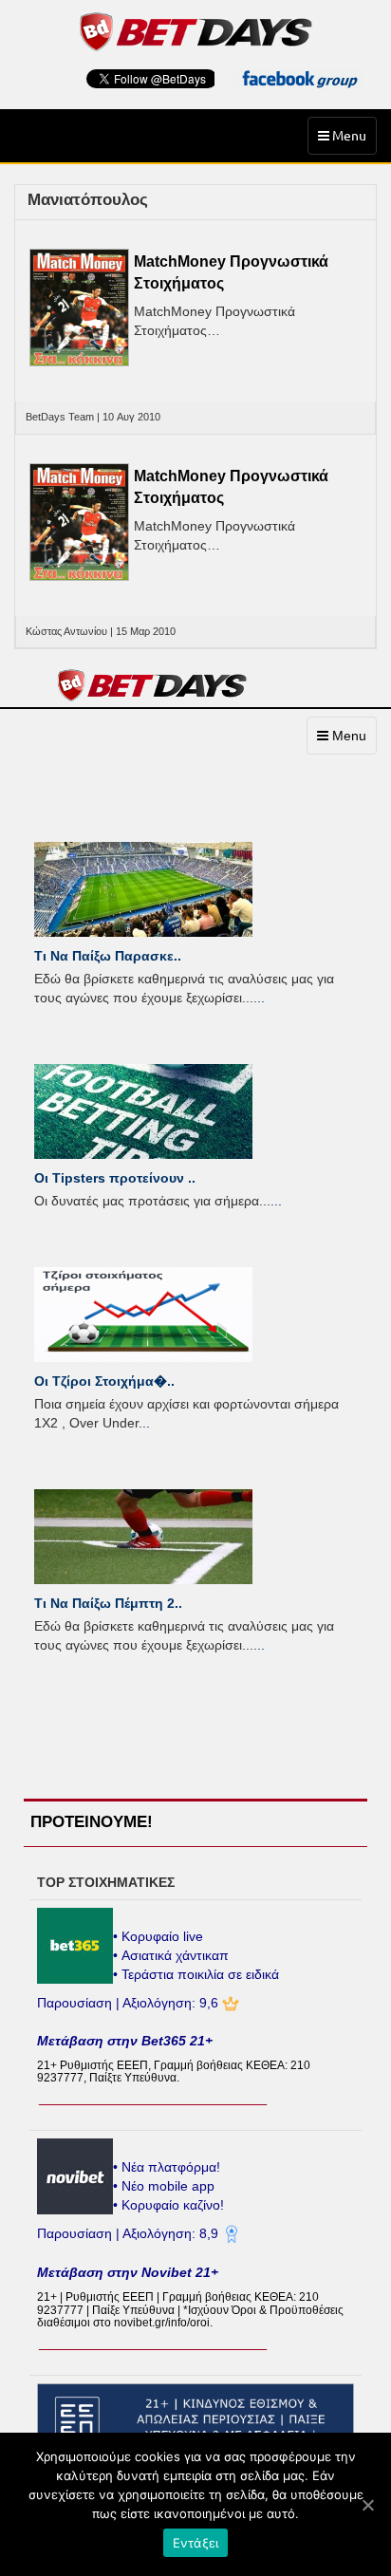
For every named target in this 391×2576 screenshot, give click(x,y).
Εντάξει (196, 2543)
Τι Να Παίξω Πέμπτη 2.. (108, 1603)
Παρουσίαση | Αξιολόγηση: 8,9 (130, 2233)
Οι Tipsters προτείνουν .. (115, 1178)
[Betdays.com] (195, 30)
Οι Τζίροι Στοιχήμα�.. (104, 1381)
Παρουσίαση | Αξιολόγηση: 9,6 (130, 2003)
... (259, 998)
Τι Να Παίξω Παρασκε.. (108, 956)
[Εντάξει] (367, 2505)
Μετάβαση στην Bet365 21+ (125, 2041)
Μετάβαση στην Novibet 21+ (128, 2272)
